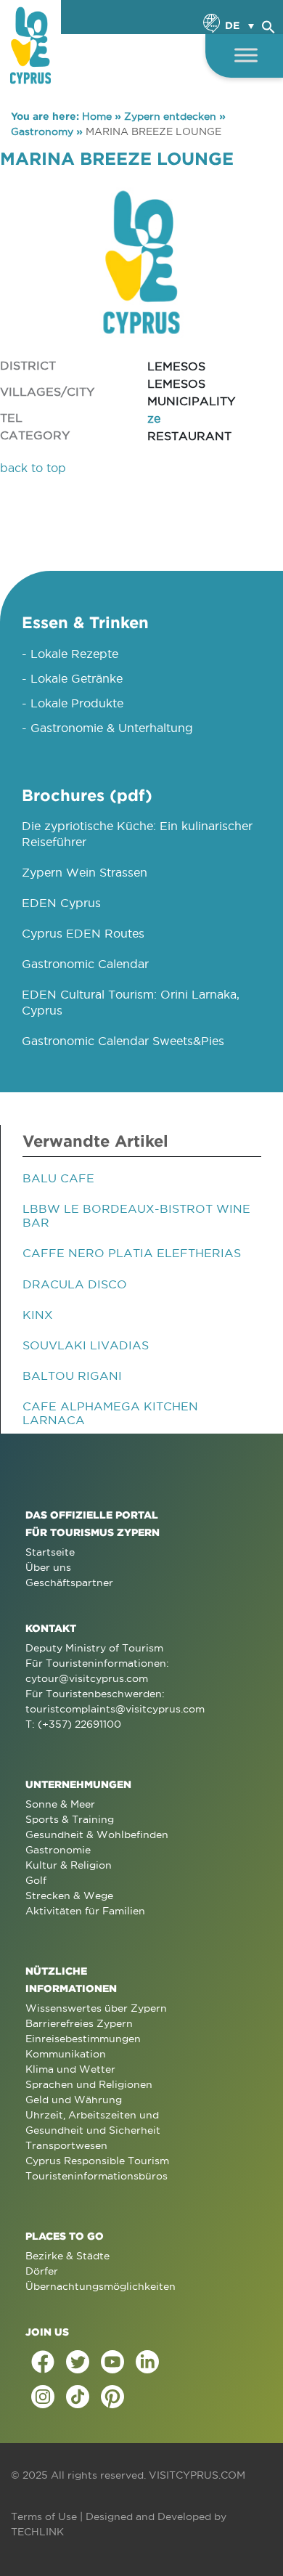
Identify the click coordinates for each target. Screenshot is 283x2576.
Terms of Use (44, 2516)
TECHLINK (37, 2532)
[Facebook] (43, 2362)
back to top (33, 468)
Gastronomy (42, 131)
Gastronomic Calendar (85, 964)
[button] (268, 25)
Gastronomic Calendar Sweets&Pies (123, 1041)
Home (97, 116)
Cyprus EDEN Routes (83, 933)
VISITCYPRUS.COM (197, 2475)
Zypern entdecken (170, 116)
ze (154, 418)
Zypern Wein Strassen (85, 872)
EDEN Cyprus (61, 903)
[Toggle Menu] (246, 55)
